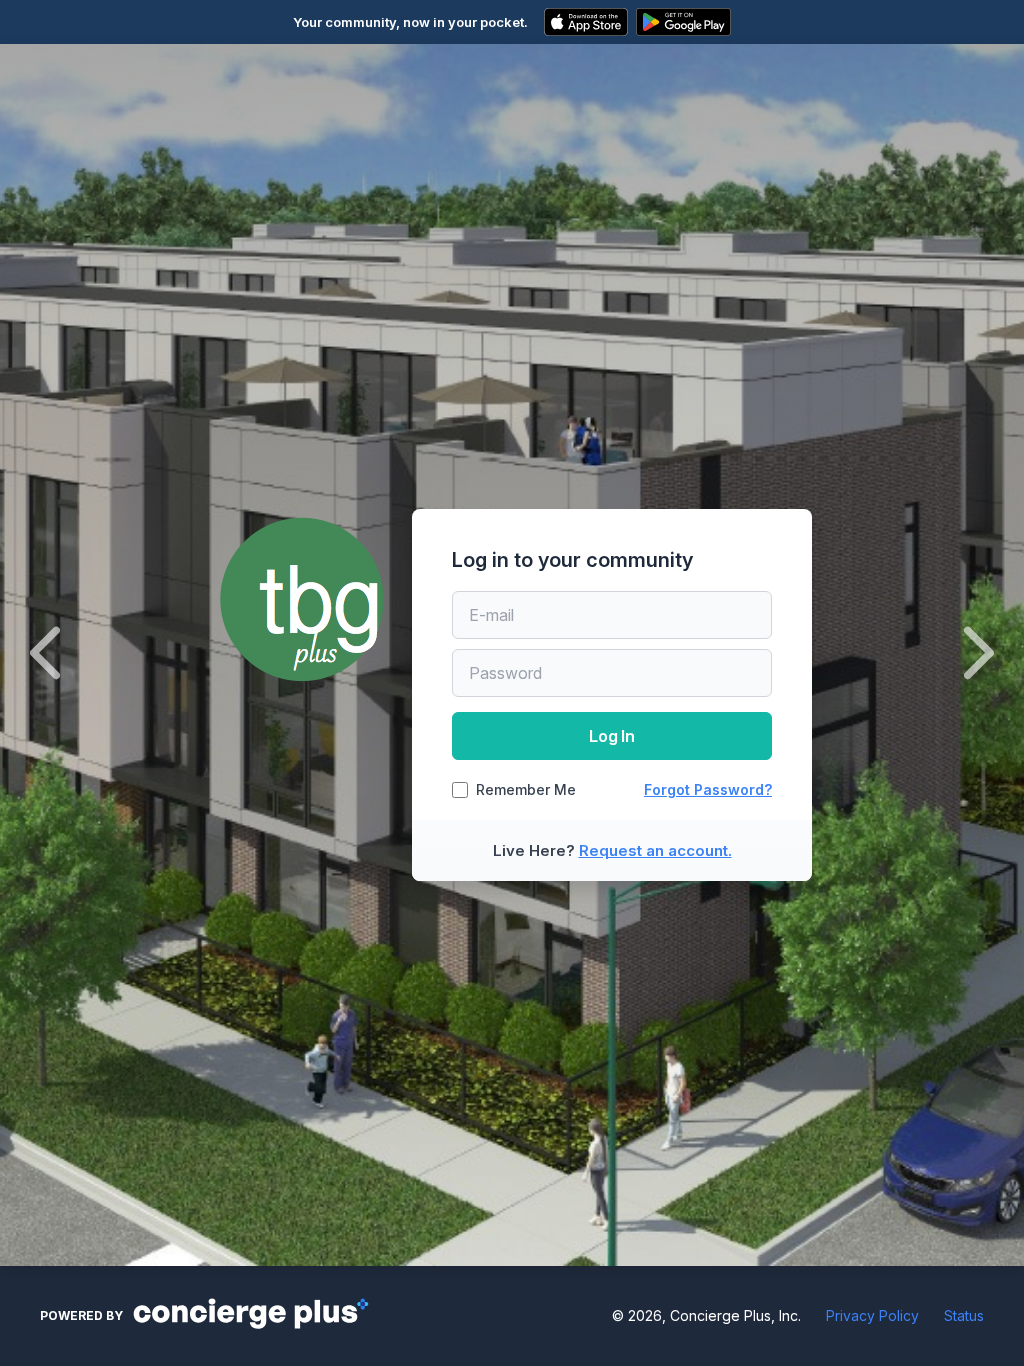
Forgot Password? (708, 789)
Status (964, 1315)
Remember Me (526, 790)
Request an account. (655, 850)
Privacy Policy (872, 1315)
